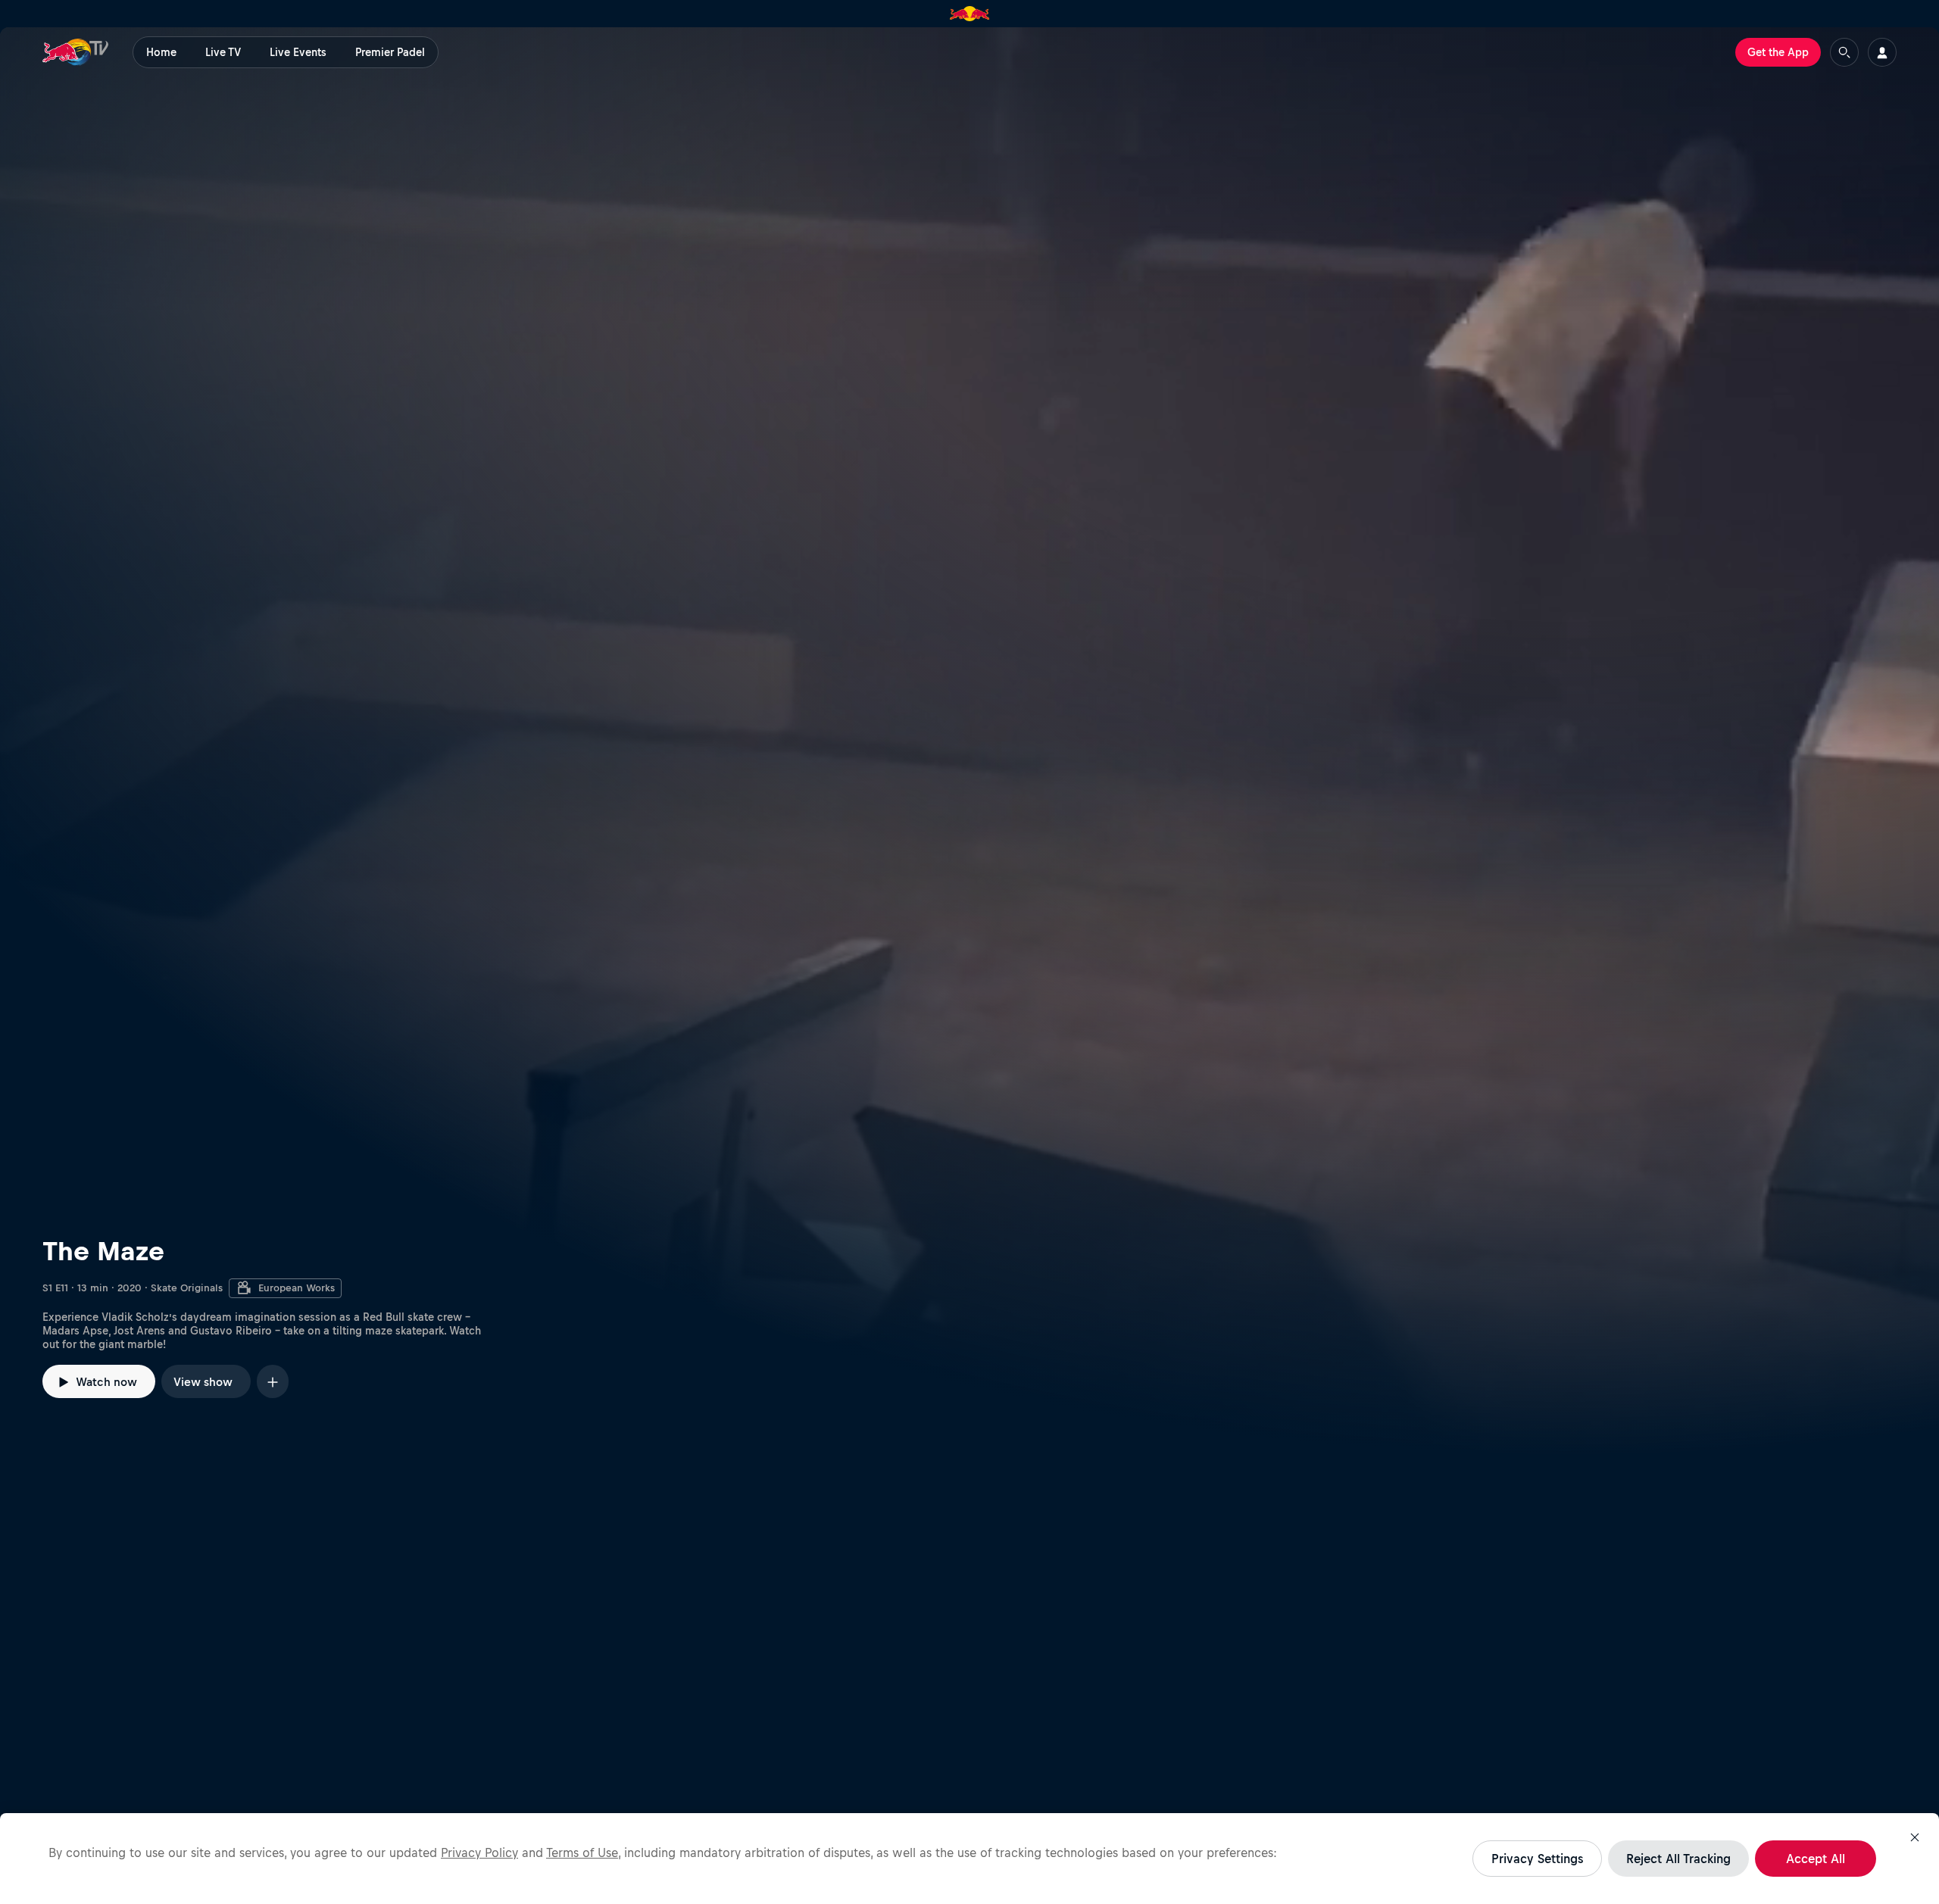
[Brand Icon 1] (970, 14)
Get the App (1778, 52)
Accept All (1816, 1859)
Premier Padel (390, 52)
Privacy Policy (479, 1852)
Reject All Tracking (1678, 1859)
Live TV (223, 52)
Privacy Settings (1537, 1859)
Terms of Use (582, 1852)
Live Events (298, 52)
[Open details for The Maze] (969, 741)
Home (161, 52)
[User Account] (1882, 52)
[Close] (1915, 1837)
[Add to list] (273, 1381)
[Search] (1844, 52)
